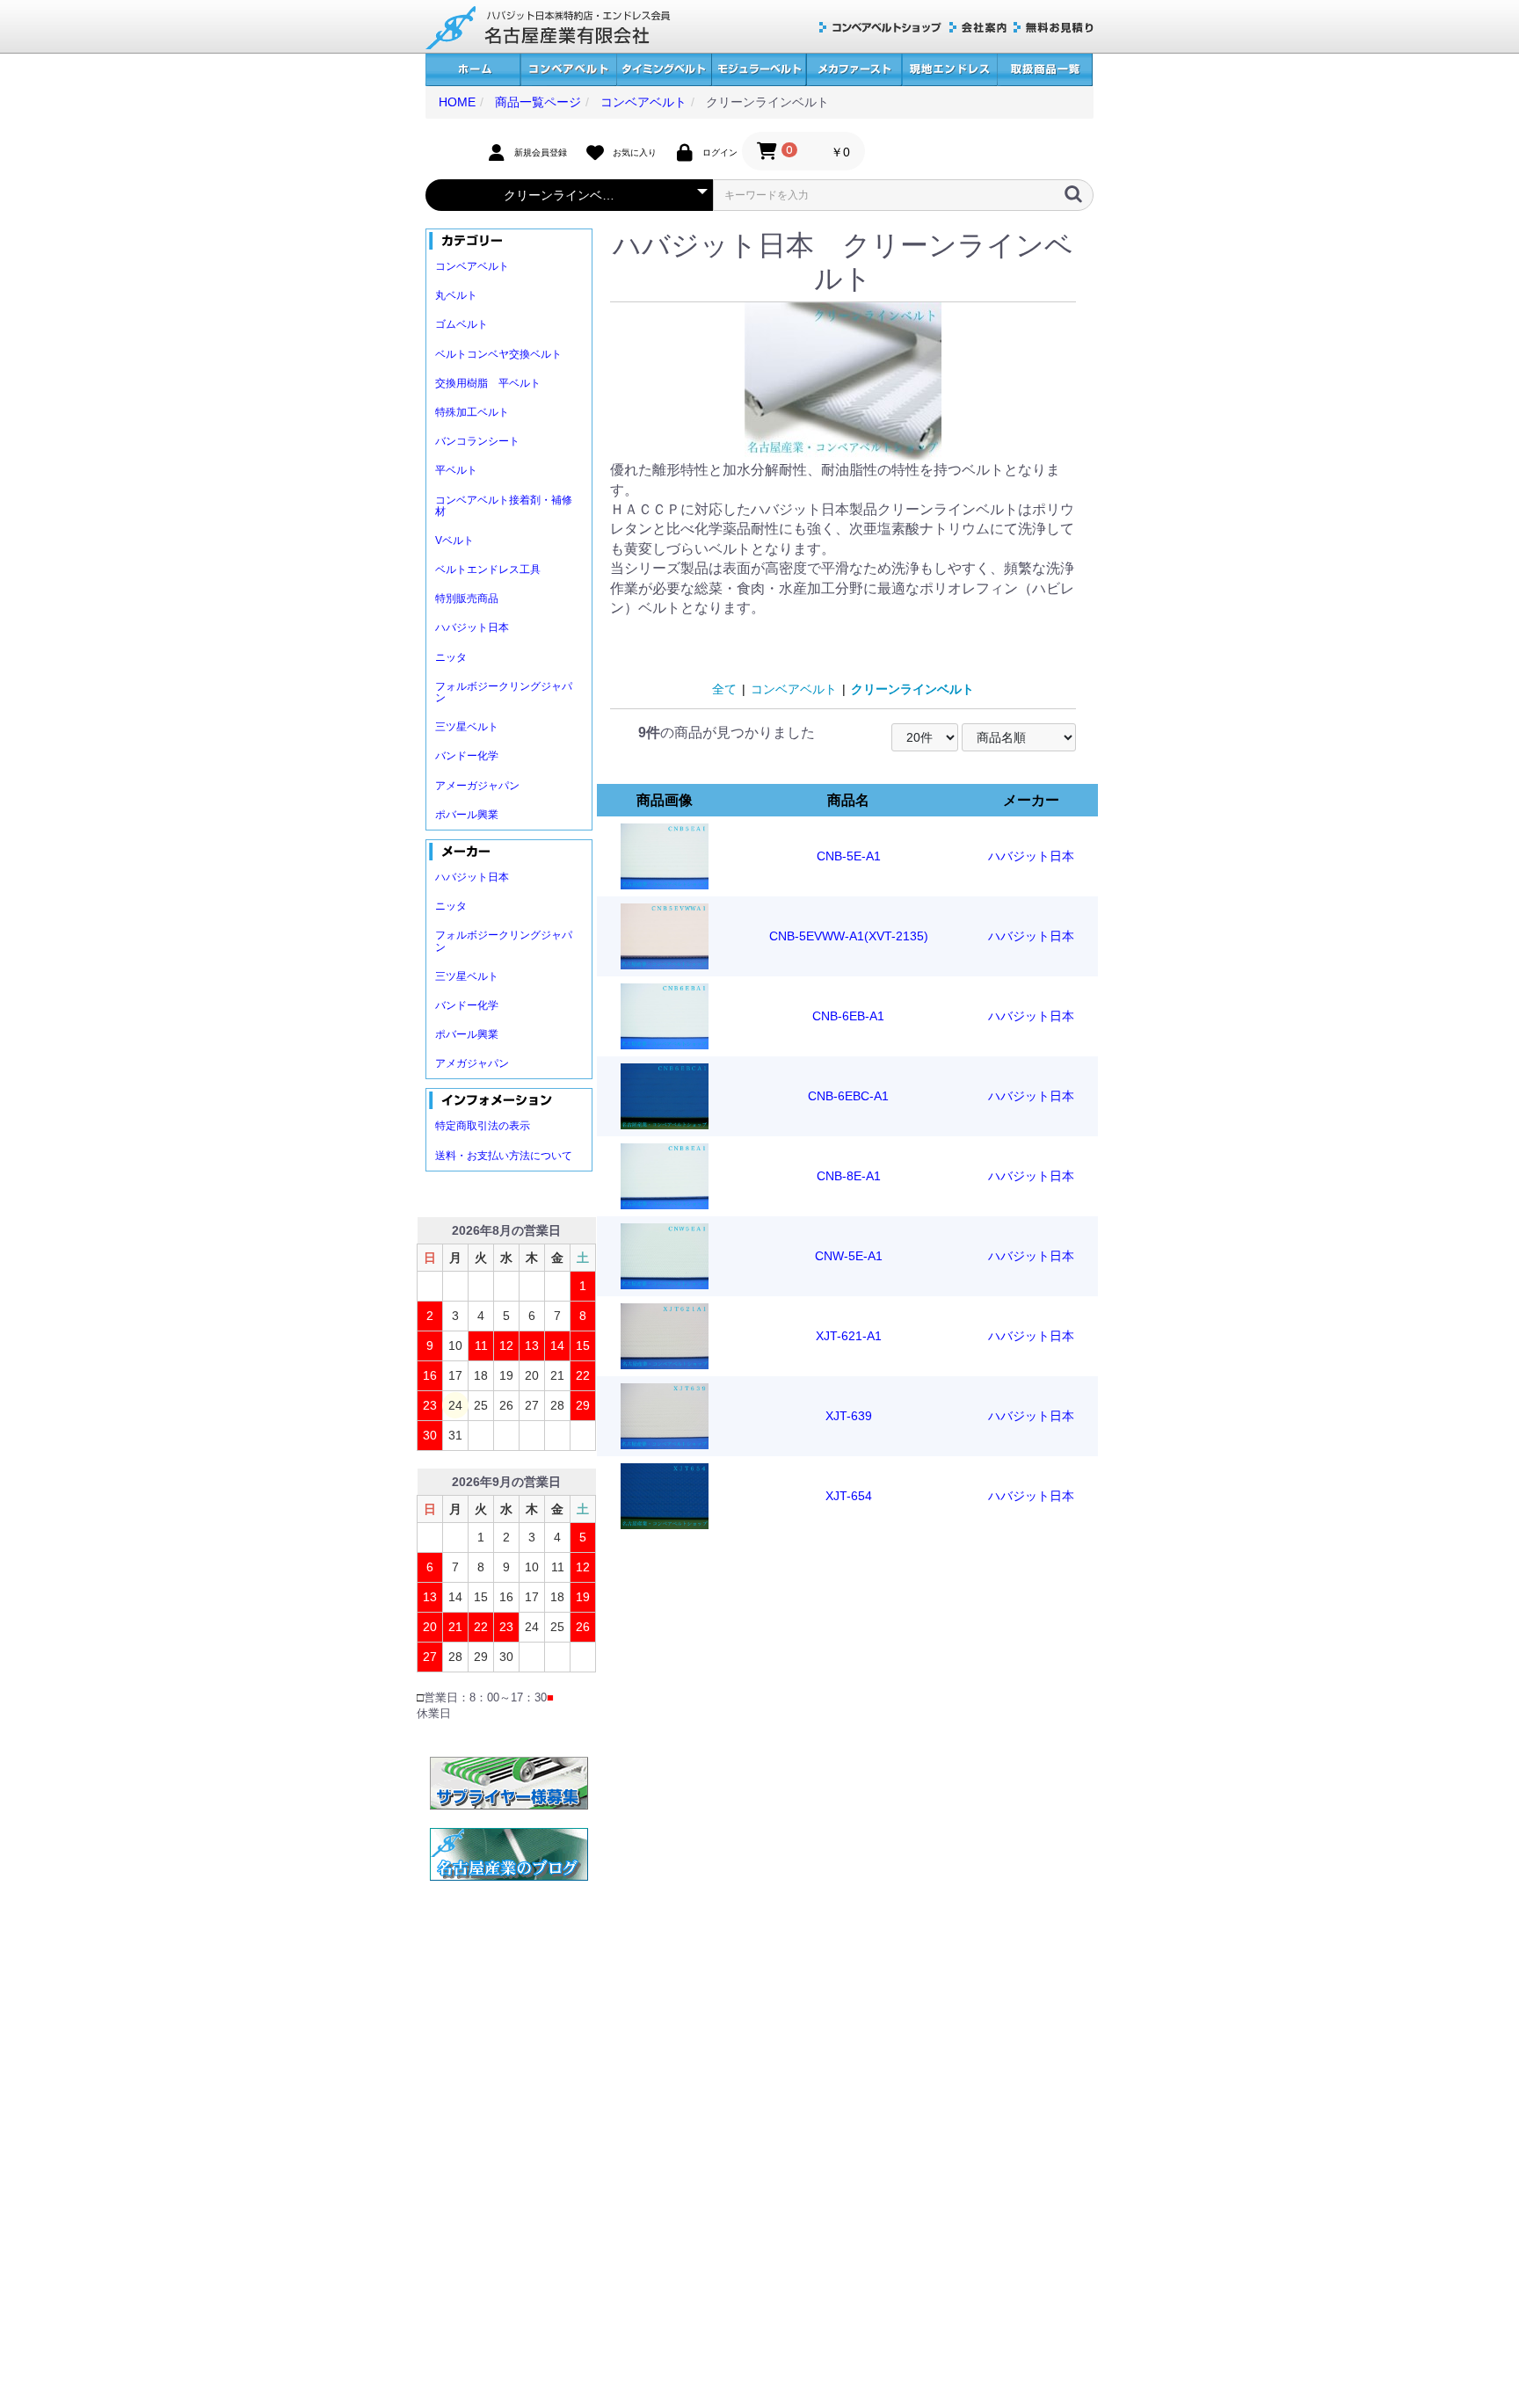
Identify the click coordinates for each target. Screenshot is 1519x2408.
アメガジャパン (472, 1063)
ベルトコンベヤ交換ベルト (498, 354)
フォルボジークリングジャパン (504, 692)
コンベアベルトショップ (881, 28)
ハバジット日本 (472, 627)
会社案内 (978, 28)
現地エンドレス (949, 70)
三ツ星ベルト (467, 727)
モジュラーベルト (759, 70)
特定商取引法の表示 (483, 1126)
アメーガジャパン (477, 786)
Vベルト (454, 540)
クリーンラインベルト (912, 689)
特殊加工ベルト (472, 412)
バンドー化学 (467, 756)
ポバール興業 (467, 815)
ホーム (473, 70)
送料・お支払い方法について (504, 1156)
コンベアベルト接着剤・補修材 (504, 506)
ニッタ (451, 657)
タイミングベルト (664, 70)
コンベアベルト (568, 70)
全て (724, 689)
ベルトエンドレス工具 (488, 569)
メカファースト (854, 70)
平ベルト (456, 470)
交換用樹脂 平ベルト (488, 383)
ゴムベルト (462, 324)
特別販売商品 (467, 598)
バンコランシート (477, 441)
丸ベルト (456, 295)
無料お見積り (1054, 28)
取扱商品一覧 (1045, 70)
